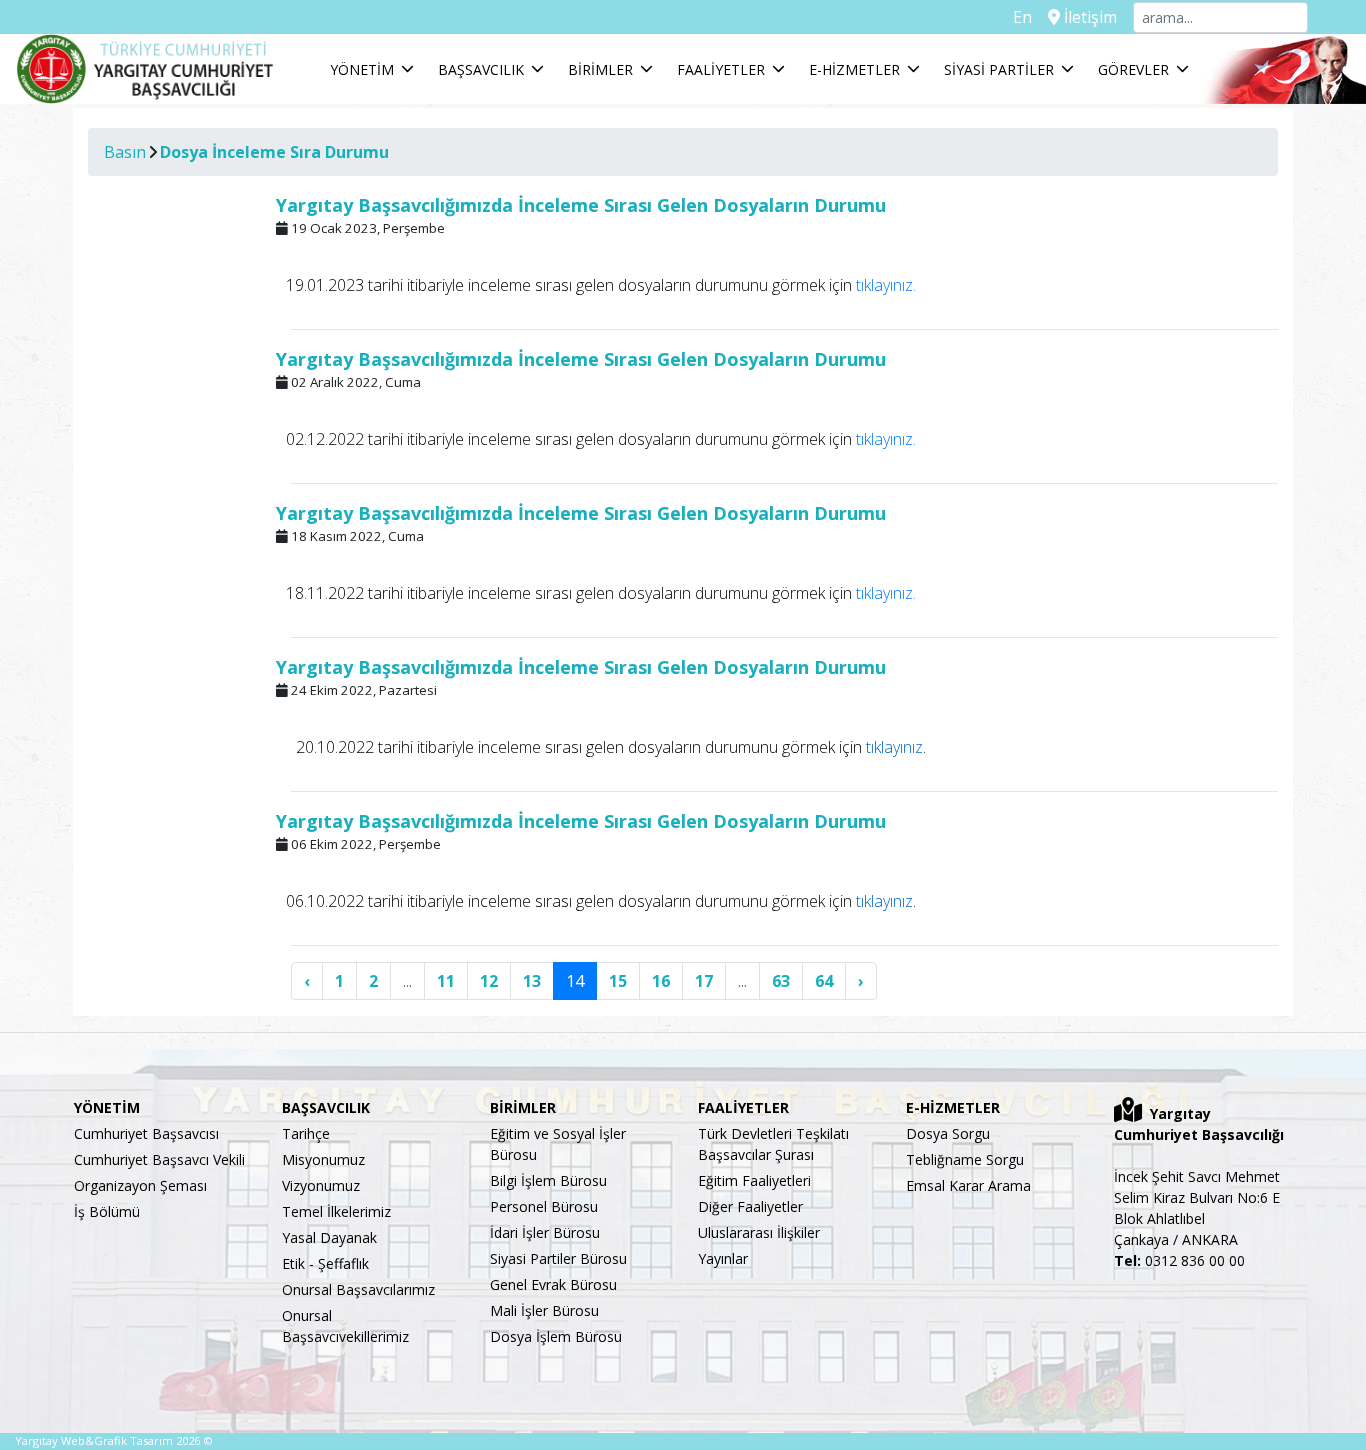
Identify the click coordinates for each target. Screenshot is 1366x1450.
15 (618, 981)
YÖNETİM (362, 69)
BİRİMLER (600, 69)
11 (446, 981)
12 (489, 981)
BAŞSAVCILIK (481, 69)
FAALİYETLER (721, 69)
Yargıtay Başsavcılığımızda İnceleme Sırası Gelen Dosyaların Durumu (581, 205)
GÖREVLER (1133, 69)
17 (704, 981)
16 (661, 981)
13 (532, 981)
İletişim (1088, 17)
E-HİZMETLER (854, 69)
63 (781, 981)
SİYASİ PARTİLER (999, 69)
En (1022, 17)
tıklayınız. (884, 285)
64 (824, 981)
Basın (125, 152)
